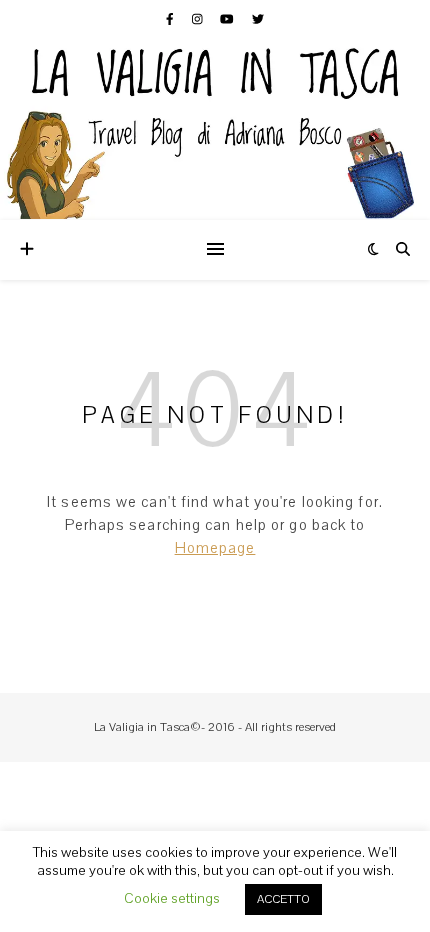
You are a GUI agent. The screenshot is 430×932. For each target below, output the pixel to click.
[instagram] (199, 19)
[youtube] (228, 19)
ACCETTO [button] (283, 899)
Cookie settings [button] (172, 898)
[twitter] (258, 19)
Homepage (215, 548)
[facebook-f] (171, 19)
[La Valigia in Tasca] (215, 130)
